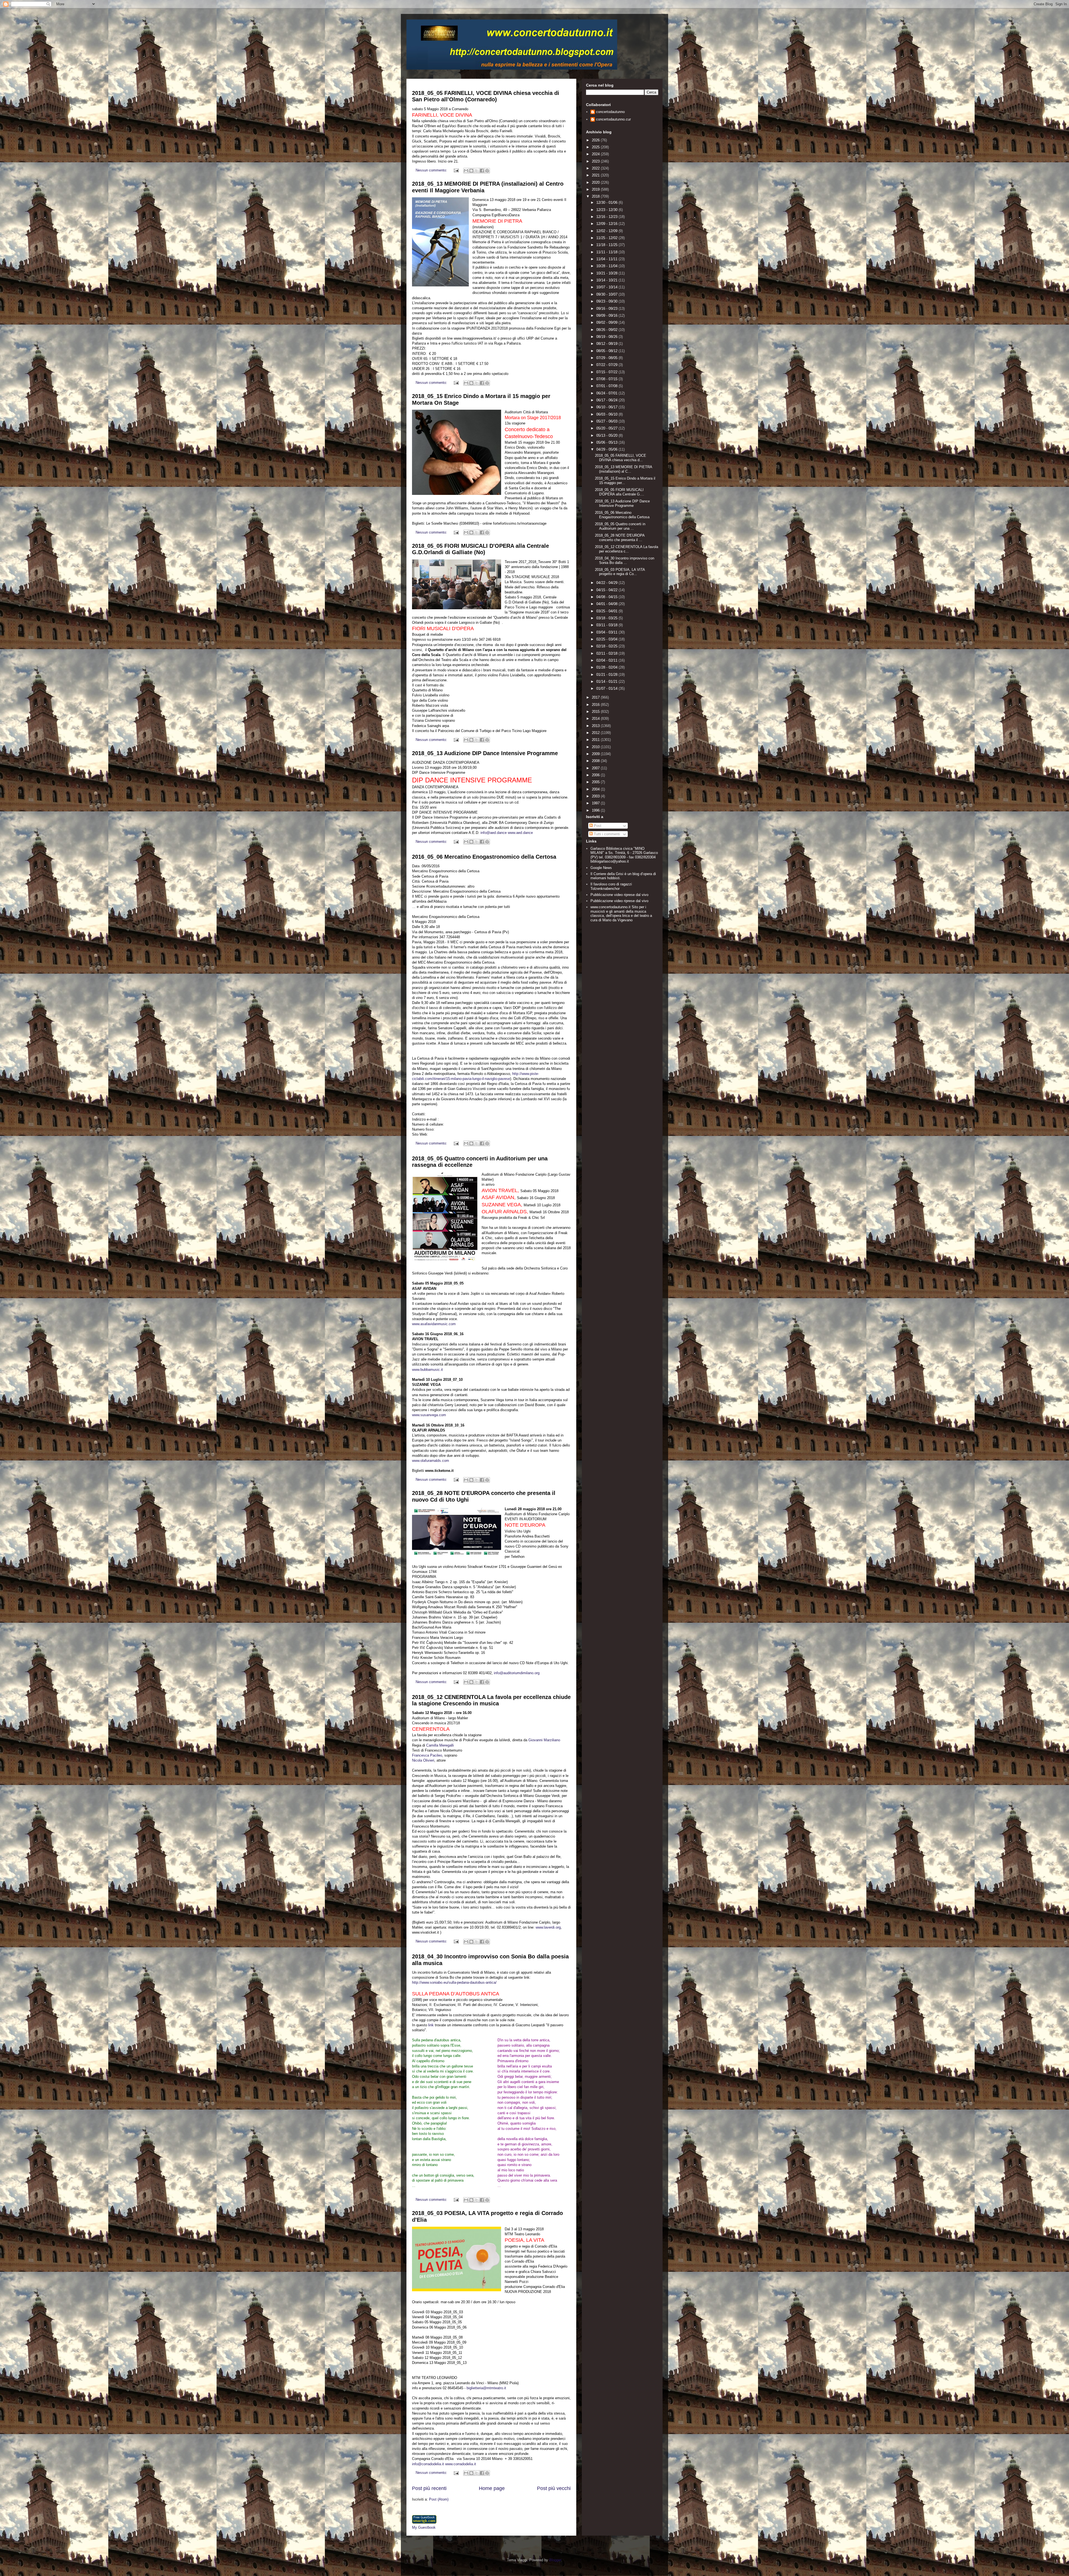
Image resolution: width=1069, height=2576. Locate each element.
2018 (596, 196)
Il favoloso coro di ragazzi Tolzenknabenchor (611, 886)
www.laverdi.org (548, 1927)
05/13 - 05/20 (607, 435)
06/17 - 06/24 (607, 400)
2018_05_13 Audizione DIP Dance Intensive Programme (485, 753)
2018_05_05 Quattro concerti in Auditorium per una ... (620, 526)
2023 (596, 161)
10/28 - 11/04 (607, 266)
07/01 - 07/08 (607, 386)
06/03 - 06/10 (607, 414)
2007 (596, 768)
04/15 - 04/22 (607, 590)
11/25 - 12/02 (607, 238)
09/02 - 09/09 (607, 322)
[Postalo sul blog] (471, 171)
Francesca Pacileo (427, 1755)
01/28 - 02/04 (607, 667)
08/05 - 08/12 (607, 351)
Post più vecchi (554, 2488)
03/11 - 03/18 (607, 625)
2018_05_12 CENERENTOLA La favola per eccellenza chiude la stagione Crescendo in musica (491, 1700)
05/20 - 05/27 (607, 428)
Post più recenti (429, 2488)
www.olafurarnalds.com (431, 1461)
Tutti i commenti (606, 834)
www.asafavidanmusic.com (434, 1324)
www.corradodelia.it (461, 2464)
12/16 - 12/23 (607, 217)
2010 (596, 747)
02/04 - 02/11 (607, 660)
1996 (596, 810)
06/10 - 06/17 (607, 407)
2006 (596, 775)
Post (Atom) (439, 2499)
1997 (596, 803)
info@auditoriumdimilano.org (517, 1673)
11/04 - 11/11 (607, 259)
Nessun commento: (432, 170)
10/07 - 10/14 (607, 287)
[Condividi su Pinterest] (487, 171)
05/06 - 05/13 (607, 442)
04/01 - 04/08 (607, 604)
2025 (596, 147)
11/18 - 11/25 (607, 245)
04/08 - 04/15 (607, 597)
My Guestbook (424, 2527)
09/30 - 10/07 (607, 294)
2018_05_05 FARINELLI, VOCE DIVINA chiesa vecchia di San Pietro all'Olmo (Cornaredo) (486, 96)
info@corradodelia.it (428, 2464)
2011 (596, 740)
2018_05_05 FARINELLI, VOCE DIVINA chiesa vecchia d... (621, 458)
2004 (596, 789)
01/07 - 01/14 (607, 688)
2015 (596, 712)
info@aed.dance (494, 833)
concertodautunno (610, 112)
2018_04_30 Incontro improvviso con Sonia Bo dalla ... (625, 560)
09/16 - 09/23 (607, 309)
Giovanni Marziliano (544, 1740)
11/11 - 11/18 (607, 252)
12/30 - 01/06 (607, 202)
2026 (596, 140)
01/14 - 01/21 (607, 682)
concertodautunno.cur (613, 119)
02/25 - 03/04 (607, 639)
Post (597, 826)
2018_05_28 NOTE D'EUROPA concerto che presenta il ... (620, 538)
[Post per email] (456, 170)
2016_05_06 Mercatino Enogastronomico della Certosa (484, 857)
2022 (596, 168)
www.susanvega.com (429, 1415)
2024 (596, 154)
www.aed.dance (520, 833)
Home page (492, 2488)
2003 (596, 796)
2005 (596, 782)
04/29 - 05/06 (607, 449)
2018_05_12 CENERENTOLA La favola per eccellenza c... (627, 549)
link (431, 2025)
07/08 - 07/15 (607, 379)
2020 (596, 182)
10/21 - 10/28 (607, 273)
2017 (596, 697)
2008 (596, 761)
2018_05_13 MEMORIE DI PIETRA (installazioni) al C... (623, 469)
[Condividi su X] (477, 171)
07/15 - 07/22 (607, 372)
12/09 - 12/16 (607, 224)
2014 (596, 719)
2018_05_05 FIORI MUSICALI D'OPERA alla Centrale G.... (620, 492)
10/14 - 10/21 (607, 280)
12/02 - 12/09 (607, 231)
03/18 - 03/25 (607, 618)
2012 (596, 733)
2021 (596, 175)
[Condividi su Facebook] (482, 171)
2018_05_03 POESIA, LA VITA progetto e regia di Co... (620, 572)
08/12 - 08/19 (607, 344)
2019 (596, 189)
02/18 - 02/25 (607, 646)
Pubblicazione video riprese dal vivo (619, 895)
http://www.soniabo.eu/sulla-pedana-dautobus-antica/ (454, 1982)
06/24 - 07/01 (607, 393)
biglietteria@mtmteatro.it (486, 2388)
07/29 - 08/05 (607, 358)
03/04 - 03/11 (607, 632)
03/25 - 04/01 (607, 611)
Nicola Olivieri (423, 1760)
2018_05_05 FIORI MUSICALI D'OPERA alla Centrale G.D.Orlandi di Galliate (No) (480, 549)
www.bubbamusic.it (427, 1370)
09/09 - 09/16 (607, 315)
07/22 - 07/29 (607, 365)
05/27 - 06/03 (607, 421)
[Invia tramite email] (466, 171)
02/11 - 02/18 (607, 653)
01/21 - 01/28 (607, 675)
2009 (596, 754)
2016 (596, 705)
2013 (596, 726)
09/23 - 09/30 (607, 301)
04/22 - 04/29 (607, 583)
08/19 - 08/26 (607, 337)
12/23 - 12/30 (607, 210)
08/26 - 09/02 (607, 330)
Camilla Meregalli (440, 1745)
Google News (601, 868)
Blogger (555, 2560)
